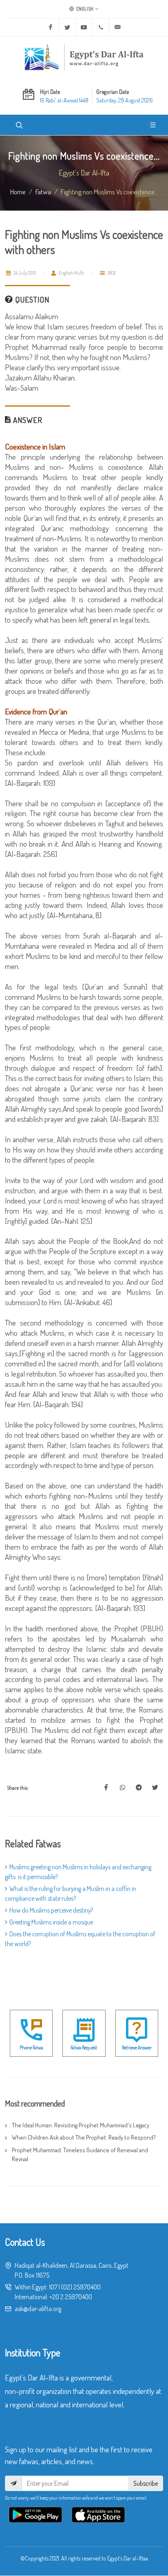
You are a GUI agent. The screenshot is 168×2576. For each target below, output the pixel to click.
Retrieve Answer (137, 2048)
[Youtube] (84, 27)
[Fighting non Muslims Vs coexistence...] (106, 1788)
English (84, 9)
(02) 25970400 (81, 2287)
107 (53, 2287)
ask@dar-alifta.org (38, 2309)
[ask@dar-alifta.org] (117, 27)
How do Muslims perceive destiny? (51, 1910)
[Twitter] (67, 27)
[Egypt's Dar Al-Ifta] (84, 57)
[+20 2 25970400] (101, 27)
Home (18, 191)
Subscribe (146, 2483)
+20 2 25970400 (71, 2297)
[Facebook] (51, 27)
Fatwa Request (84, 2048)
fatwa (43, 191)
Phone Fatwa (31, 2048)
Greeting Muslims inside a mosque (51, 1922)
